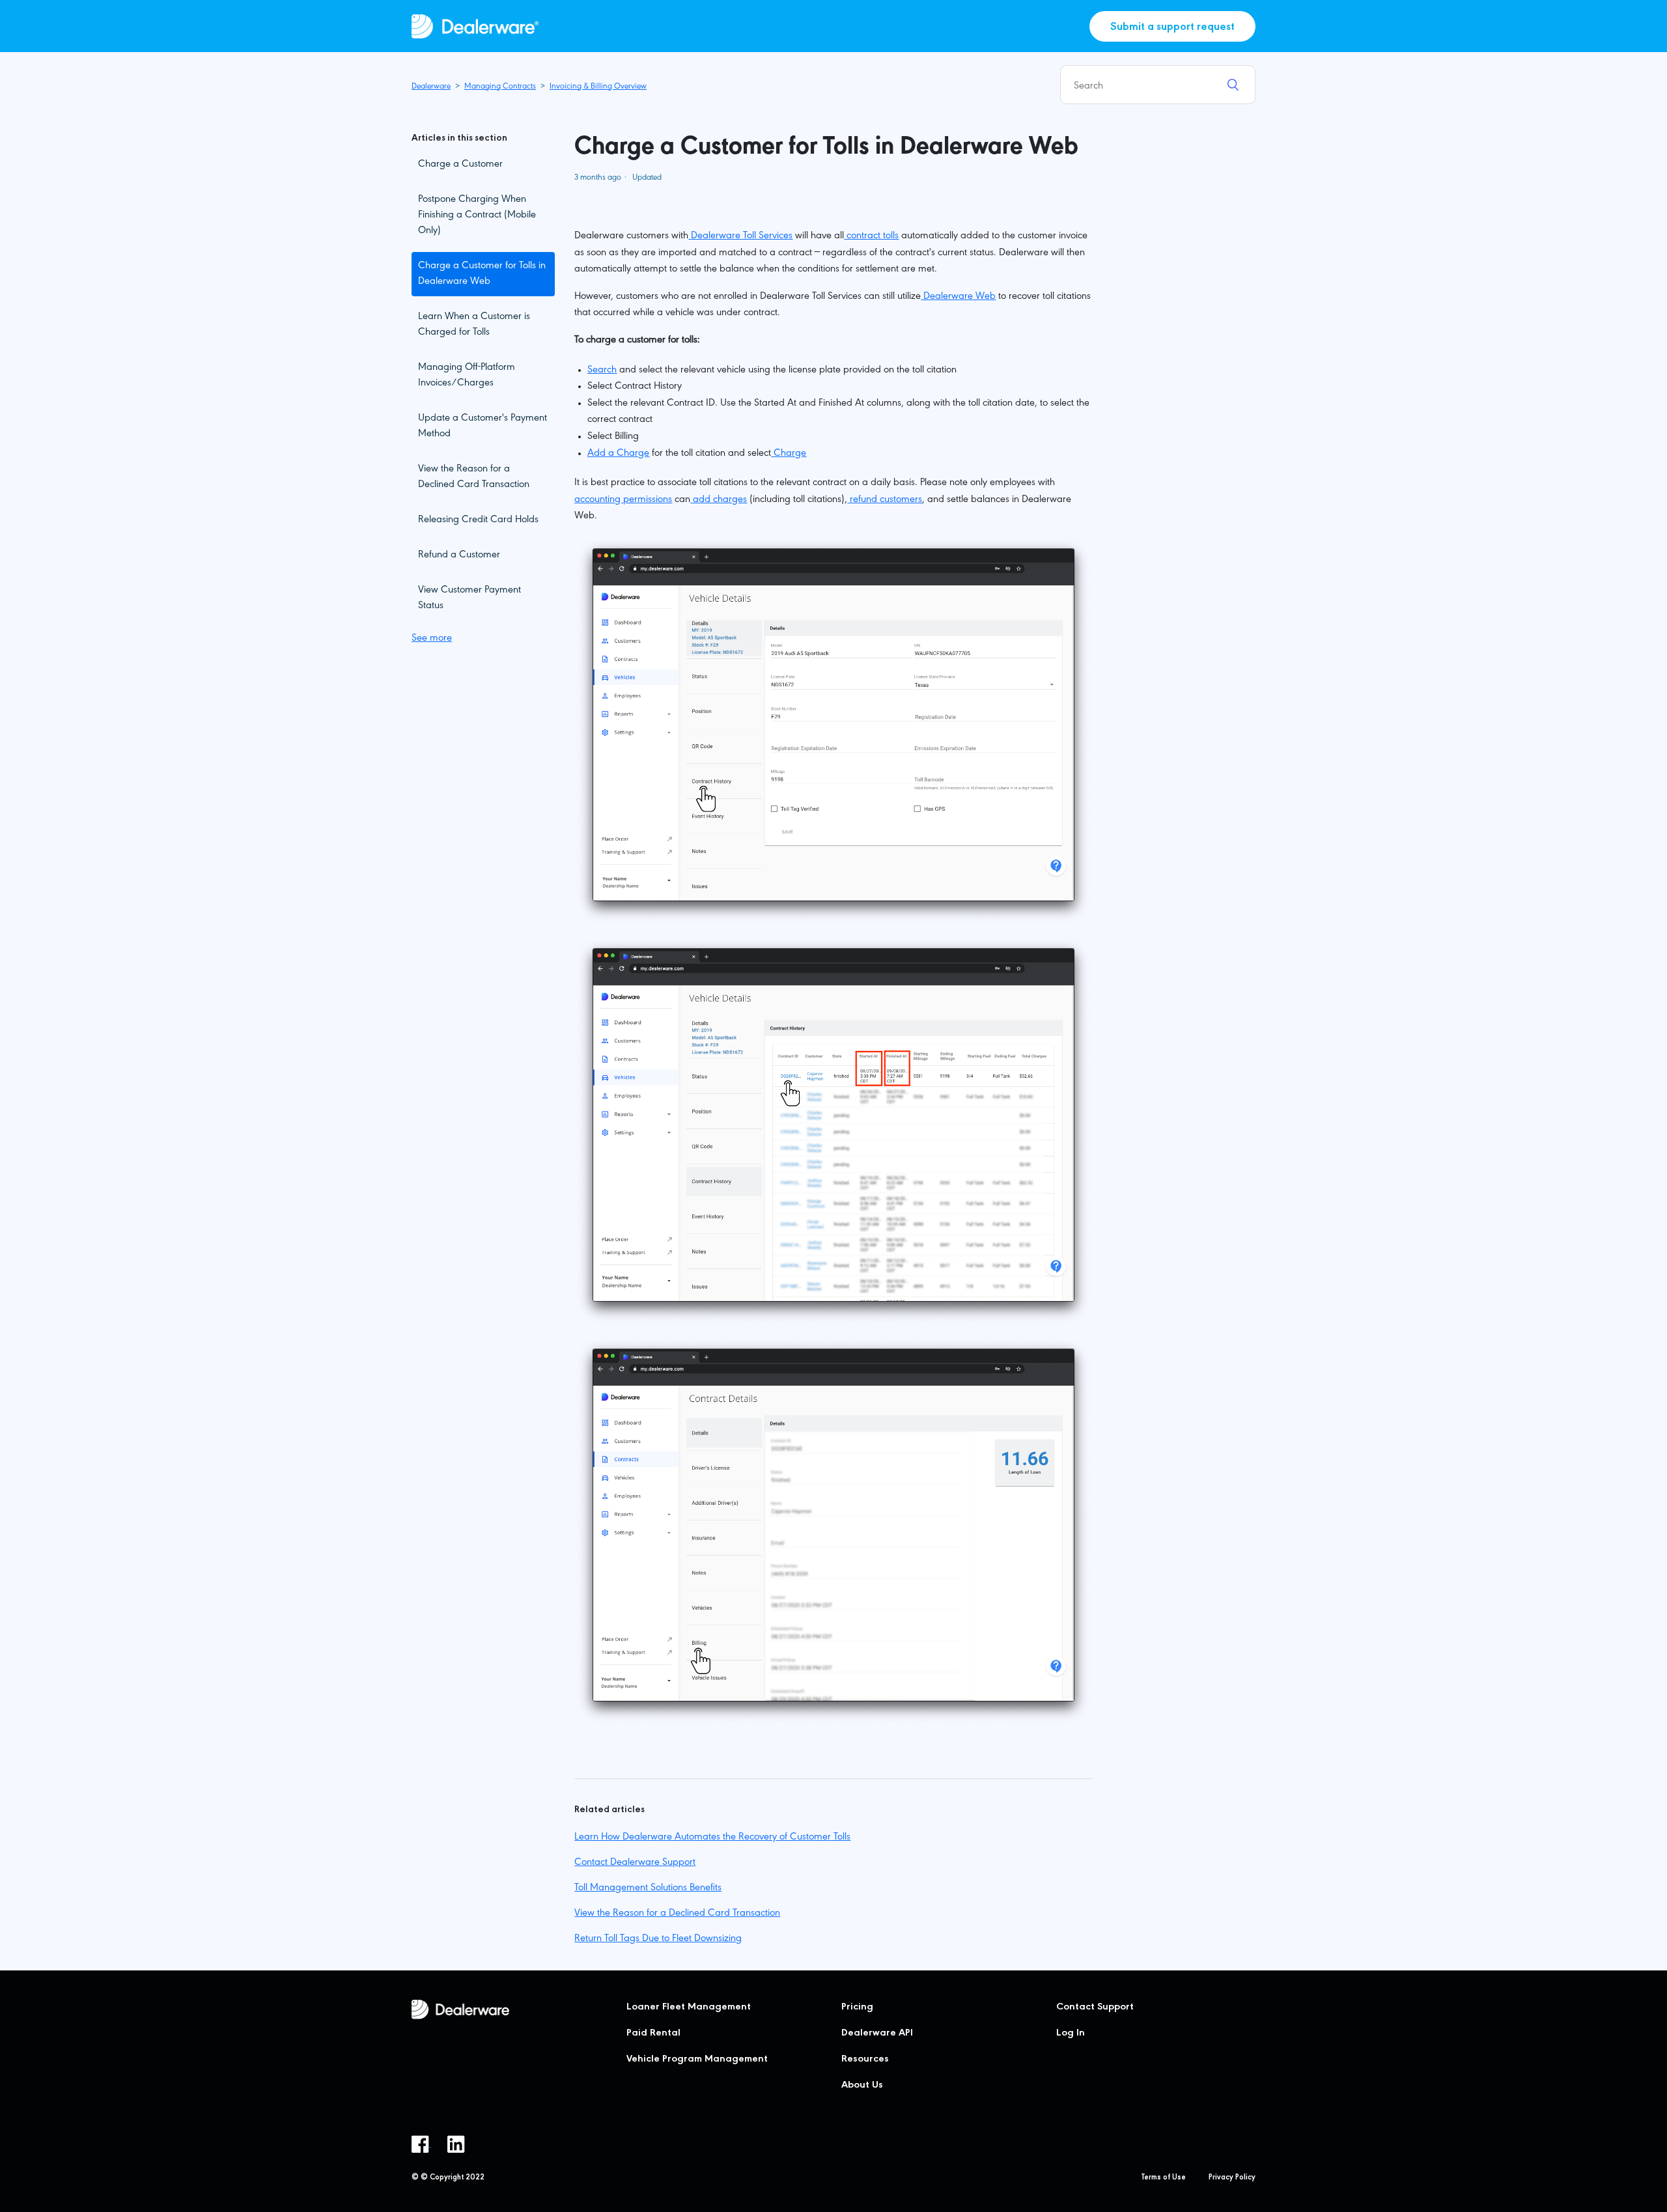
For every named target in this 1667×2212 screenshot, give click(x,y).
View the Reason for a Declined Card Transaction (474, 477)
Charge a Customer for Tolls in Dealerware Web (482, 274)
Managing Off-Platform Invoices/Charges (467, 376)
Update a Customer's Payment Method (483, 427)
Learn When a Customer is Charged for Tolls (474, 325)
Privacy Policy (1232, 2178)
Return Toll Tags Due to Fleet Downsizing (658, 1939)
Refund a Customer (459, 555)
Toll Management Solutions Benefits (648, 1888)
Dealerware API (877, 2034)
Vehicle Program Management (697, 2060)
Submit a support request (1172, 28)
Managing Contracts (500, 87)
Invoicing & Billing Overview (598, 87)
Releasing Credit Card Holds (478, 520)
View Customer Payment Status (469, 598)
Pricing (857, 2008)
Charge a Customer (460, 165)
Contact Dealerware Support (635, 1863)
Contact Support (1095, 2008)
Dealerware (431, 87)
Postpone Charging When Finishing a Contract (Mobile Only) (477, 216)
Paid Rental (653, 2034)
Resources (865, 2060)
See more (432, 639)
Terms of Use (1164, 2178)
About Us (862, 2086)
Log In (1071, 2034)
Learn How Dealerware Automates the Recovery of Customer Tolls (712, 1838)
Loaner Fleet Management (689, 2008)
